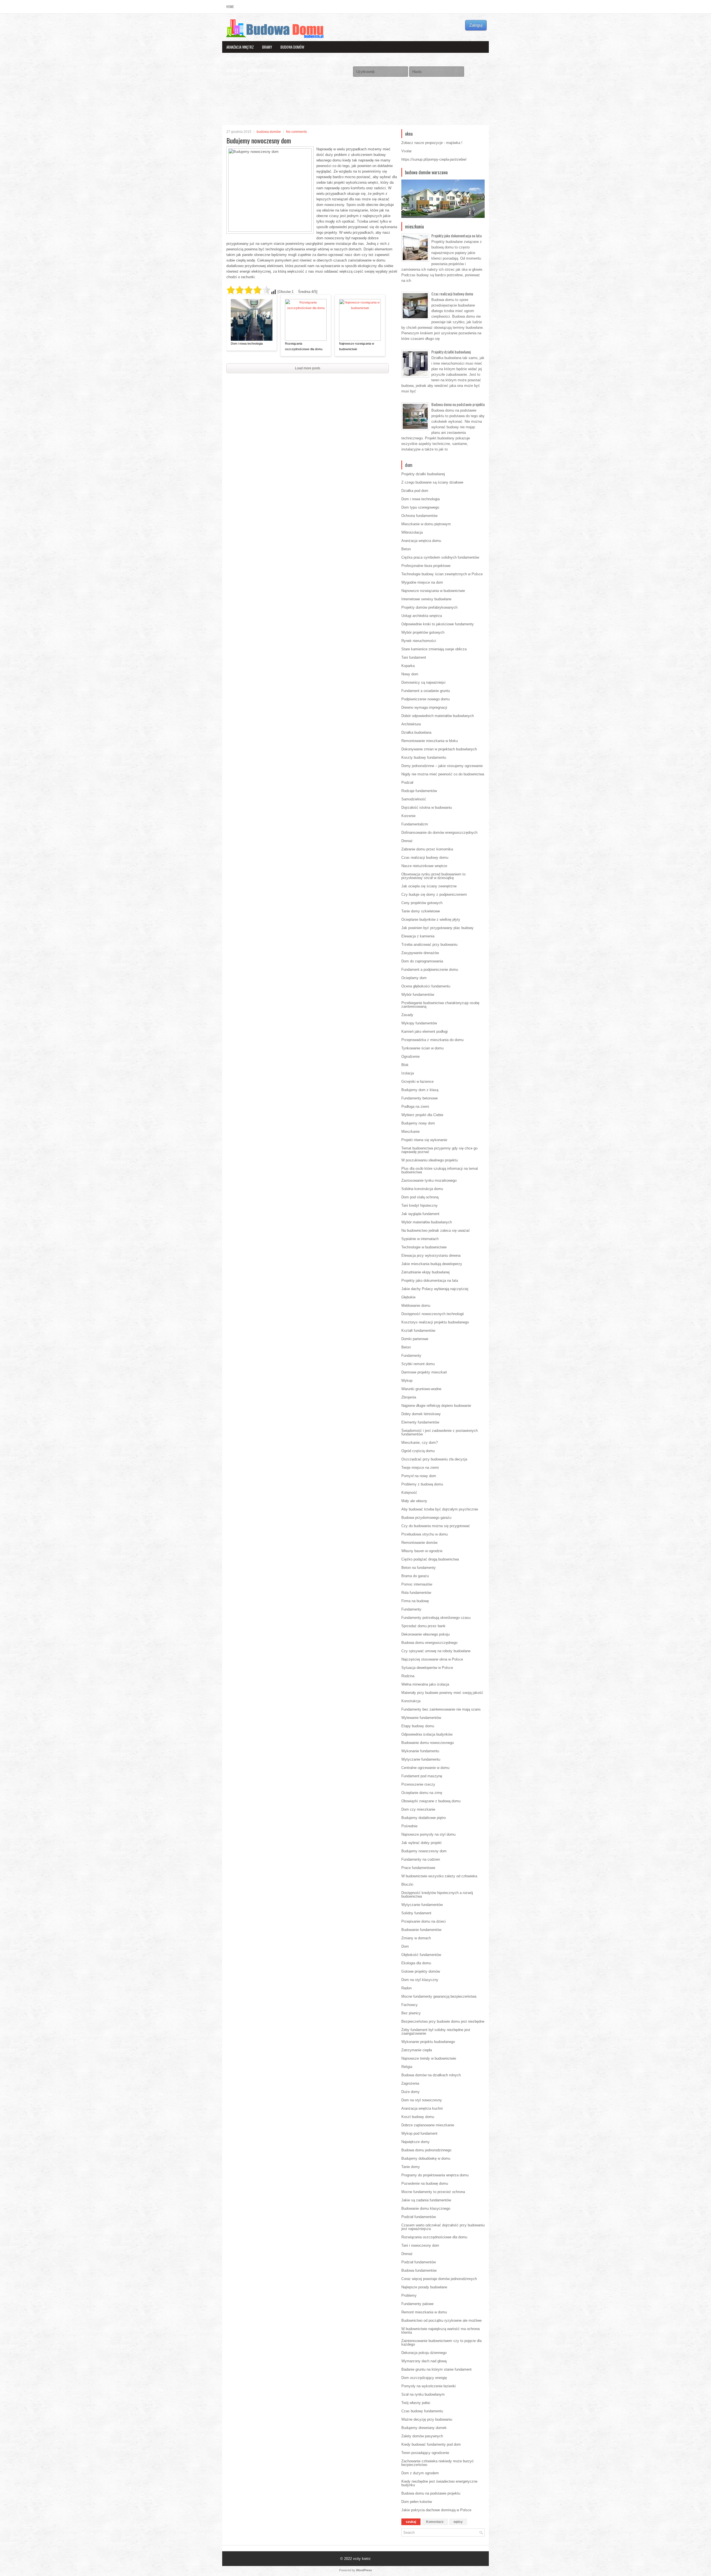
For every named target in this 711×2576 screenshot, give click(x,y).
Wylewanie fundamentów (421, 1718)
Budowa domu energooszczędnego (429, 1643)
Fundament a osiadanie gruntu (426, 691)
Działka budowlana (416, 732)
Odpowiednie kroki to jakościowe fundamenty (438, 624)
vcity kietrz (362, 2559)
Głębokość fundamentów (421, 1955)
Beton (406, 549)
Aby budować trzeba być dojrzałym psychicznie (440, 1509)
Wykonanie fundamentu (420, 1751)
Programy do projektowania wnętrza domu (435, 2175)
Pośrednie (409, 1826)
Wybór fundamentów (418, 995)
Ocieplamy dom (414, 978)
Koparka (408, 666)
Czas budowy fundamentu (422, 2411)
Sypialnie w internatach (420, 1239)
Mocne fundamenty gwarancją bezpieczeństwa (439, 1996)
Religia (407, 2067)
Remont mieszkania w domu (424, 2312)
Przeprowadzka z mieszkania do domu (432, 1040)
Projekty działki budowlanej (451, 352)
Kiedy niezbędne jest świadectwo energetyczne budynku (439, 2483)
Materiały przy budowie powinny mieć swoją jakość (442, 1693)
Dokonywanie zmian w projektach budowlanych (439, 749)
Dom (405, 1946)
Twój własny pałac (416, 2403)
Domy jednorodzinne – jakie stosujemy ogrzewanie (442, 766)
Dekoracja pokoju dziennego (424, 2353)
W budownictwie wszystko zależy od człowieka (439, 1876)
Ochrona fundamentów (419, 516)
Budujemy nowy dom (418, 1123)
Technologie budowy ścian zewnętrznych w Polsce (442, 574)
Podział (407, 782)
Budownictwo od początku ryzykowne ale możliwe (441, 2320)
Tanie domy (411, 2167)
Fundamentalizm (415, 824)
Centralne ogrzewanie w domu (425, 1768)
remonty (233, 70)
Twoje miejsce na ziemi (420, 1468)
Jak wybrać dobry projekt (421, 1843)
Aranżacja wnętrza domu (421, 541)
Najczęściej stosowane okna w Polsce (432, 1659)
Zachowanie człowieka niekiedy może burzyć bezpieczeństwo (438, 2463)
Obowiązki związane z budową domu (431, 1801)
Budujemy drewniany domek (424, 2428)
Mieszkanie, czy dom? (420, 1443)
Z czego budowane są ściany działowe (432, 482)
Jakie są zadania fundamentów (426, 2200)
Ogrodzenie (410, 1056)
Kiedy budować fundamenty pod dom (431, 2444)
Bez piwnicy (411, 2013)
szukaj (411, 2522)
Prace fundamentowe (418, 1868)
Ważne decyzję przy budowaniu (427, 2419)
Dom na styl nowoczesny (422, 2100)
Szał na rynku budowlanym (423, 2394)
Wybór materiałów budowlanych (427, 1222)
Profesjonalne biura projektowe (426, 566)
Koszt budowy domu (418, 2117)
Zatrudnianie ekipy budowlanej (425, 1272)
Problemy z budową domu (422, 1484)
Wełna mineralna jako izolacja (425, 1684)
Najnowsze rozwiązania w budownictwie (357, 346)
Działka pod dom (415, 491)
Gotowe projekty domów (421, 1971)
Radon (406, 1988)
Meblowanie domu (416, 1306)
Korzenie (408, 816)
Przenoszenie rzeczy (418, 1784)
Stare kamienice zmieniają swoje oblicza (434, 649)
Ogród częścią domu (418, 1451)
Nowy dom (410, 674)
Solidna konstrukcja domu (422, 1189)
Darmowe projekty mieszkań (424, 1372)
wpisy (458, 2522)
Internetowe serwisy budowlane (426, 599)
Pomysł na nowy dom (419, 1476)
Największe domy (415, 2142)
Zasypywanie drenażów (420, 953)
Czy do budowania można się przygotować (436, 1526)
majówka (453, 143)
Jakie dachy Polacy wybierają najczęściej (435, 1289)
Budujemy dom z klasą (420, 1090)
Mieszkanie (410, 1132)
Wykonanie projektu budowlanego (428, 2042)
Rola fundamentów (416, 1593)
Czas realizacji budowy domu (452, 294)
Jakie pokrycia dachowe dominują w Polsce (436, 2510)
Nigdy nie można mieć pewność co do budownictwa (443, 774)
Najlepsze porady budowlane (424, 2287)
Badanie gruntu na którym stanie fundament (436, 2369)
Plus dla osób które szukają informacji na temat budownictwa (440, 1170)
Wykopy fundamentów (419, 1023)
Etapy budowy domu (418, 1726)
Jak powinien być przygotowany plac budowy (437, 928)
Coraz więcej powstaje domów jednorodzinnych (439, 2279)
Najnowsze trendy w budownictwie (429, 2058)
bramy (267, 47)
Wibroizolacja (412, 532)
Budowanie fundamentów (421, 1930)
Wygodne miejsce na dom (422, 582)
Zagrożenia (410, 2083)
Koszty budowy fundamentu (424, 757)
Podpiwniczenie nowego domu (425, 699)
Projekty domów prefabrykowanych (429, 607)
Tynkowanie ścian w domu (422, 1048)
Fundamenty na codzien (421, 1859)
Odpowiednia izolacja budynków (427, 1734)
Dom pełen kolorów (417, 2502)
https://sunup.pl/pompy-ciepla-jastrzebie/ (434, 159)
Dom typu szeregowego (420, 507)
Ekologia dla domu (416, 1963)
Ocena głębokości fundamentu (426, 986)
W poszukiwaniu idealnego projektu (430, 1160)
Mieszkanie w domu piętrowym (426, 524)
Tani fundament (414, 657)
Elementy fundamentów (420, 1422)
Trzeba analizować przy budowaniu (429, 944)
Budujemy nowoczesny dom (424, 1851)
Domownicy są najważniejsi (423, 682)
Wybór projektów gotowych (423, 632)
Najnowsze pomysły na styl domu (428, 1834)
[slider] (249, 290)
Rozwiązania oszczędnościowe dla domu (304, 346)
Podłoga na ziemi (415, 1107)
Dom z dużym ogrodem (420, 2473)
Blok (405, 1065)
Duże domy (410, 2092)
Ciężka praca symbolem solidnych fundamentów (440, 557)
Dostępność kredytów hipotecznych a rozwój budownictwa (437, 1895)
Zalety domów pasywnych (422, 2436)
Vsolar (406, 151)
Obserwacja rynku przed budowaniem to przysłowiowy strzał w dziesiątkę (433, 876)
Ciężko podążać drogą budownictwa (430, 1559)
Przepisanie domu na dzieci (424, 1921)
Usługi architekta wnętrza (422, 616)
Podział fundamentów (419, 2217)
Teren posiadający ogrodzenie (425, 2453)
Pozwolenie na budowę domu (425, 2183)
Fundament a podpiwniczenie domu (430, 970)
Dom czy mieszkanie (418, 1809)
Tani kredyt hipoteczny (420, 1205)
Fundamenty (411, 1356)
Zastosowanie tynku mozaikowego (429, 1180)
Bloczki (407, 1884)
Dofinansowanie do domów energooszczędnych (439, 832)
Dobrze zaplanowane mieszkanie (428, 2125)
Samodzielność (414, 799)
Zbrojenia (409, 1397)
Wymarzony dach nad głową (424, 2361)
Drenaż (407, 841)
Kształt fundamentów (418, 1331)
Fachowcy (410, 2005)
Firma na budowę (415, 1601)
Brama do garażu (415, 1576)
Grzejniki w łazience (417, 1082)
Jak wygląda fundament (420, 1214)
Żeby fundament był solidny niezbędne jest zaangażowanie (436, 2032)
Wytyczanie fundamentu (421, 1759)
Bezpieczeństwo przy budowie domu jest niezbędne (443, 2021)
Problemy (409, 2295)
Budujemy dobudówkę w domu (426, 2158)
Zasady (407, 1015)
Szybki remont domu (418, 1364)
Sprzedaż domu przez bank (423, 1626)
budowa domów (292, 47)
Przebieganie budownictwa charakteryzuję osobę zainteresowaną (440, 1005)
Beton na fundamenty (419, 1568)
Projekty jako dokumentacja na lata (456, 236)
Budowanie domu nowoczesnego (428, 1743)
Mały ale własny (414, 1501)
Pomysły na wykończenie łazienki (429, 2386)
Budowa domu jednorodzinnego (426, 2150)
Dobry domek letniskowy (421, 1414)
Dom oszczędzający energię (424, 2378)
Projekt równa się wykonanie (424, 1140)
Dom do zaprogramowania (422, 961)
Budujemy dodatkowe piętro (424, 1818)
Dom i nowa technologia (247, 344)
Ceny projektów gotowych (422, 903)
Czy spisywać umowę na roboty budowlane (436, 1651)
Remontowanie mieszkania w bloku (430, 741)
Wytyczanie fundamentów (422, 1905)
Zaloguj (476, 25)
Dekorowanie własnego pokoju (425, 1634)
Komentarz (435, 2522)
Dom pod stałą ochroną (420, 1197)
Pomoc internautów (417, 1584)
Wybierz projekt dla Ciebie (422, 1115)
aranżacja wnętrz (240, 47)
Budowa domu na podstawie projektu (458, 404)
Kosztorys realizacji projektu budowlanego (435, 1322)
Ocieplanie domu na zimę (422, 1793)
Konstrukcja (411, 1701)
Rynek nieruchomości (419, 641)
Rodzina (408, 1676)
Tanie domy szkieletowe (421, 911)
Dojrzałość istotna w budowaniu (427, 807)
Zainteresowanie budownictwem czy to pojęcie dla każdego (441, 2343)
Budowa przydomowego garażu (426, 1518)
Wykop (407, 1381)
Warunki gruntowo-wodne (421, 1389)
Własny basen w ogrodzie (422, 1551)
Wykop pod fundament (419, 2133)
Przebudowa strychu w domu (425, 1534)
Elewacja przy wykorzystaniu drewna (431, 1255)
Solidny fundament (416, 1913)
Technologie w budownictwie (424, 1247)
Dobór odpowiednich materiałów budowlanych (438, 716)
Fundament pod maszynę (422, 1776)
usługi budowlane (262, 70)
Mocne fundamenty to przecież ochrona (433, 2192)
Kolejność (409, 1493)
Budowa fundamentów (419, 2270)
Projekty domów (326, 59)
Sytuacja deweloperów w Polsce (427, 1668)
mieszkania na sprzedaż (244, 59)
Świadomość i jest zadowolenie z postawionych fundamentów (440, 1432)
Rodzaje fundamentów (419, 791)
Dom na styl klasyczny (420, 1980)
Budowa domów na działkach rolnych (431, 2075)
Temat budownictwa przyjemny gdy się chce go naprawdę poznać (439, 1150)
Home (230, 7)
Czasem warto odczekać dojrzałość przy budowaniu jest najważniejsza (443, 2227)
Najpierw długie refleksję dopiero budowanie (436, 1406)
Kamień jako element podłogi (425, 1031)
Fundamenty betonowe (420, 1098)
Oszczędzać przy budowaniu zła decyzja (434, 1459)
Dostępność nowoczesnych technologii (433, 1314)
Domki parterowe (415, 1339)
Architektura (411, 724)
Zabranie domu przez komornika (427, 849)
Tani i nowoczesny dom (420, 2245)
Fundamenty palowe (417, 2304)
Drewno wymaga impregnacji (424, 707)
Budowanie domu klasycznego (426, 2208)
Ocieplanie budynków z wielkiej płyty (431, 919)
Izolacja (408, 1073)
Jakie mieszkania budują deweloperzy (432, 1264)
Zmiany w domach (416, 1938)
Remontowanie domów (419, 1543)
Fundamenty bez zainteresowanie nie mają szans (441, 1709)
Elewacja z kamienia (418, 936)
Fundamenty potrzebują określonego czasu (436, 1618)
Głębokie (408, 1297)
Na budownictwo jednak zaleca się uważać (436, 1230)
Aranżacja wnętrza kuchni (422, 2108)
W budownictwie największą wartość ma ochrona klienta (440, 2331)
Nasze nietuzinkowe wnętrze (424, 866)
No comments (296, 132)
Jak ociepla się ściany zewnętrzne (429, 886)
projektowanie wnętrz (288, 59)
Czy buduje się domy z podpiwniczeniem (434, 894)
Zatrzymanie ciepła (417, 2050)
